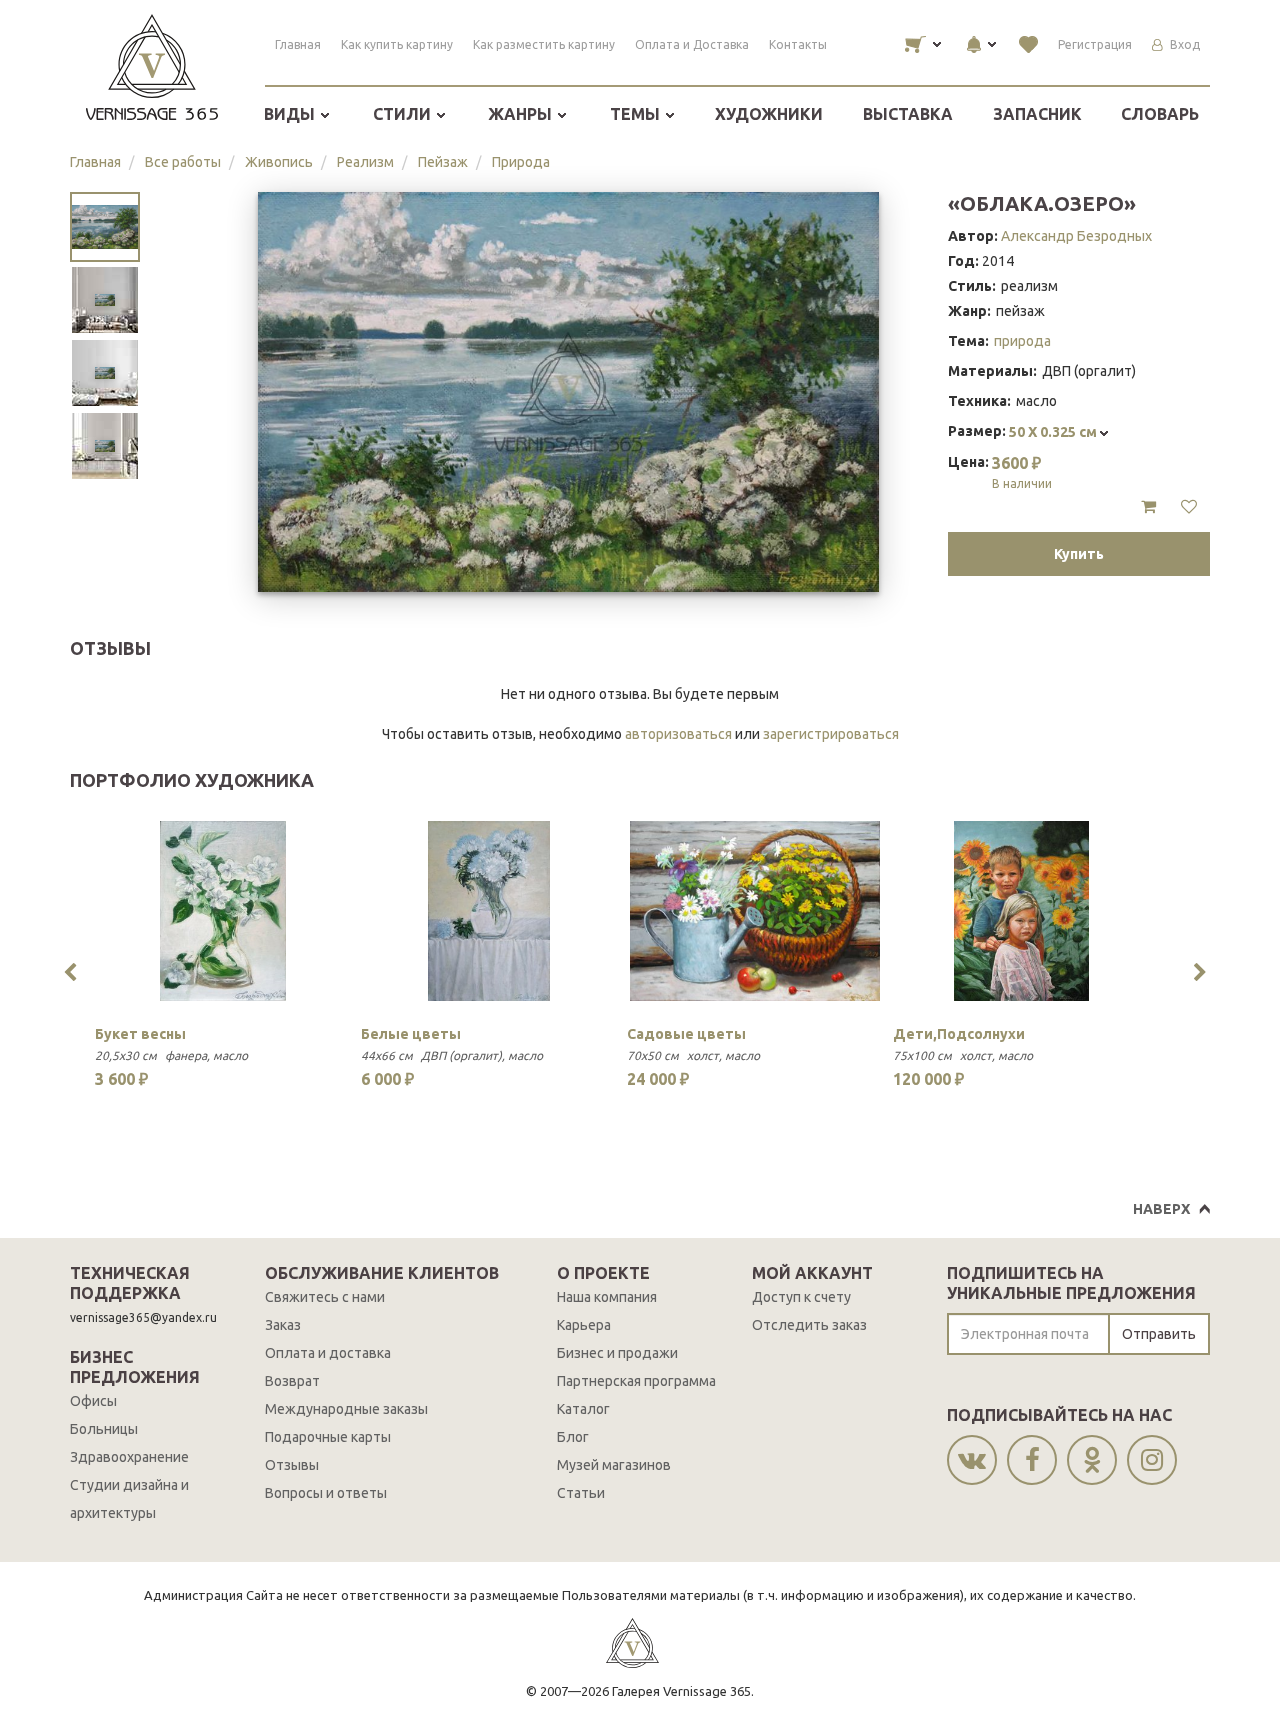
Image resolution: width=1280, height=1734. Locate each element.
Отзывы (292, 1465)
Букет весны (140, 1034)
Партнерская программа (636, 1381)
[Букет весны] (223, 911)
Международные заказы (346, 1409)
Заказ (283, 1325)
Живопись (279, 162)
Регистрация (1095, 44)
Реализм (365, 162)
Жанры (522, 114)
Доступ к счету (801, 1297)
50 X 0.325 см (1054, 432)
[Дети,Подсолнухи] (1021, 911)
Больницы (104, 1429)
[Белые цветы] (489, 911)
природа (1022, 341)
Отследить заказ (809, 1325)
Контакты (798, 44)
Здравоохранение (129, 1457)
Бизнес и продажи (617, 1353)
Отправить (1159, 1334)
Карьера (584, 1325)
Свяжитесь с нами (325, 1297)
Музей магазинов (614, 1465)
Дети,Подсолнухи (959, 1034)
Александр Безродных (1076, 236)
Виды (291, 114)
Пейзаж (443, 162)
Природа (521, 162)
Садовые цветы (686, 1034)
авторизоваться (678, 734)
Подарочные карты (328, 1437)
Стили (404, 114)
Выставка (908, 114)
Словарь (1160, 114)
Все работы (183, 162)
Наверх (1161, 1209)
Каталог (583, 1409)
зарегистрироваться (831, 734)
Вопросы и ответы (326, 1493)
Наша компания (607, 1297)
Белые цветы (411, 1034)
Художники (769, 114)
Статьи (581, 1493)
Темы (637, 114)
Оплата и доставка (328, 1353)
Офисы (93, 1401)
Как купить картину (397, 44)
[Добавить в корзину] (1148, 507)
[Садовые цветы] (755, 911)
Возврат (292, 1381)
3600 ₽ (1022, 472)
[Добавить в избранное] (1189, 507)
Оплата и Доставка (692, 44)
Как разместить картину (544, 44)
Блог (573, 1437)
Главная (298, 44)
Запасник (1037, 114)
